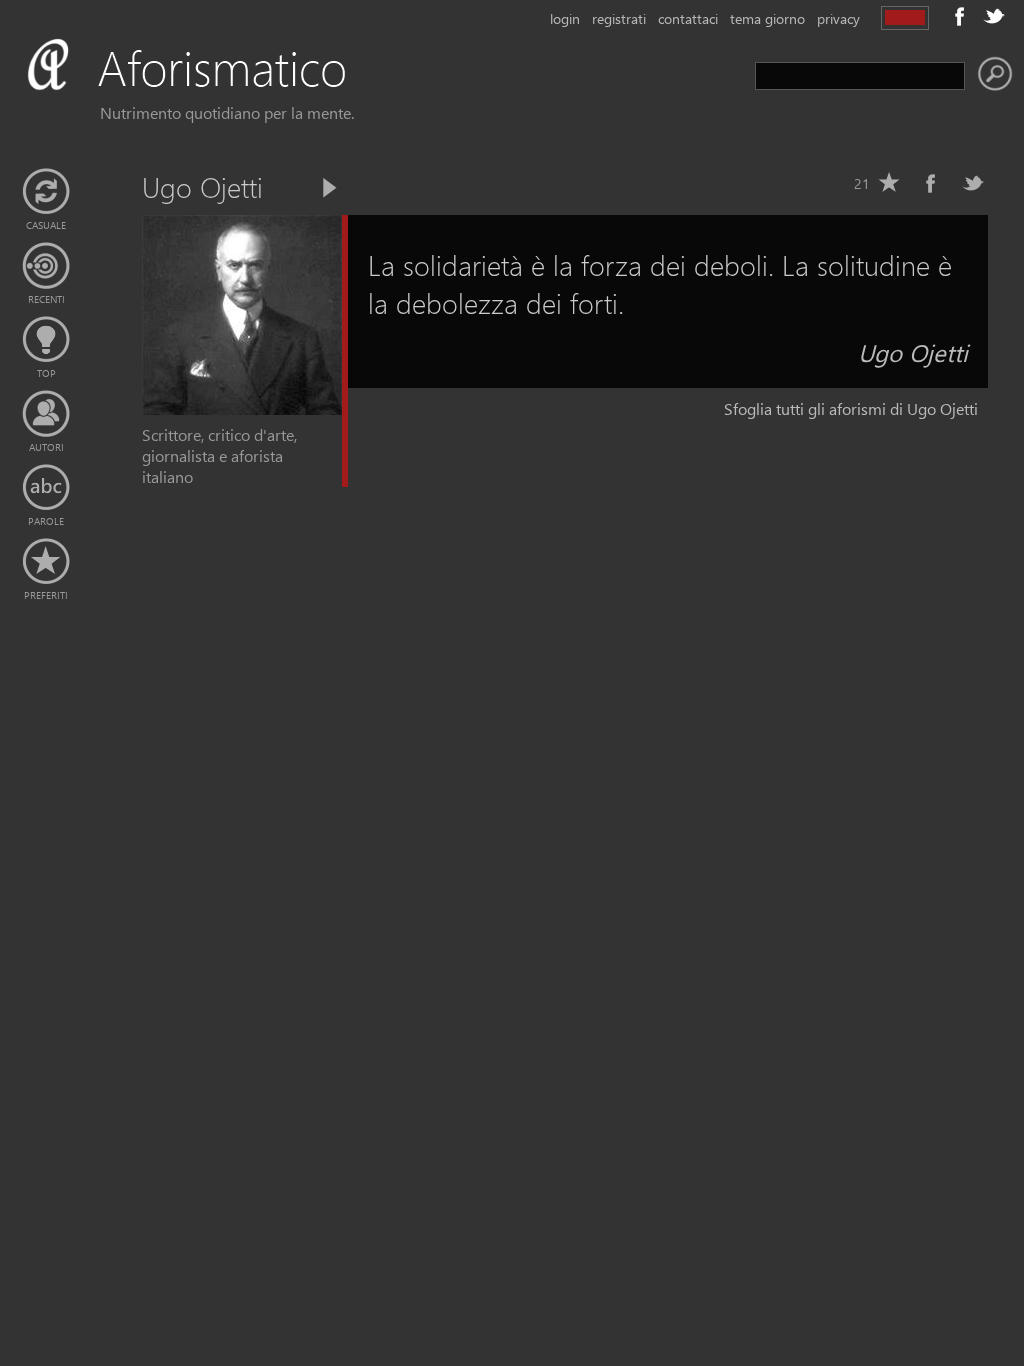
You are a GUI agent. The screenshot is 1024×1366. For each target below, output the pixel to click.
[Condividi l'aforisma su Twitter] (973, 183)
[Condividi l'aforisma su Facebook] (931, 183)
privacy (838, 18)
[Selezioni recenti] (46, 266)
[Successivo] (328, 188)
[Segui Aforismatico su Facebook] (960, 16)
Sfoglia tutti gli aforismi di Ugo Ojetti (851, 408)
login (565, 18)
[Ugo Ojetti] (242, 408)
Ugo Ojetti (913, 352)
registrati (619, 18)
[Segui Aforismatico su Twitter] (994, 16)
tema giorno (767, 18)
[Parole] (46, 488)
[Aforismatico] (216, 91)
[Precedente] (294, 188)
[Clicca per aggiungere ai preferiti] (889, 183)
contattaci (688, 18)
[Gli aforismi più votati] (46, 340)
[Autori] (46, 414)
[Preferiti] (46, 562)
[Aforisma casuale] (46, 192)
